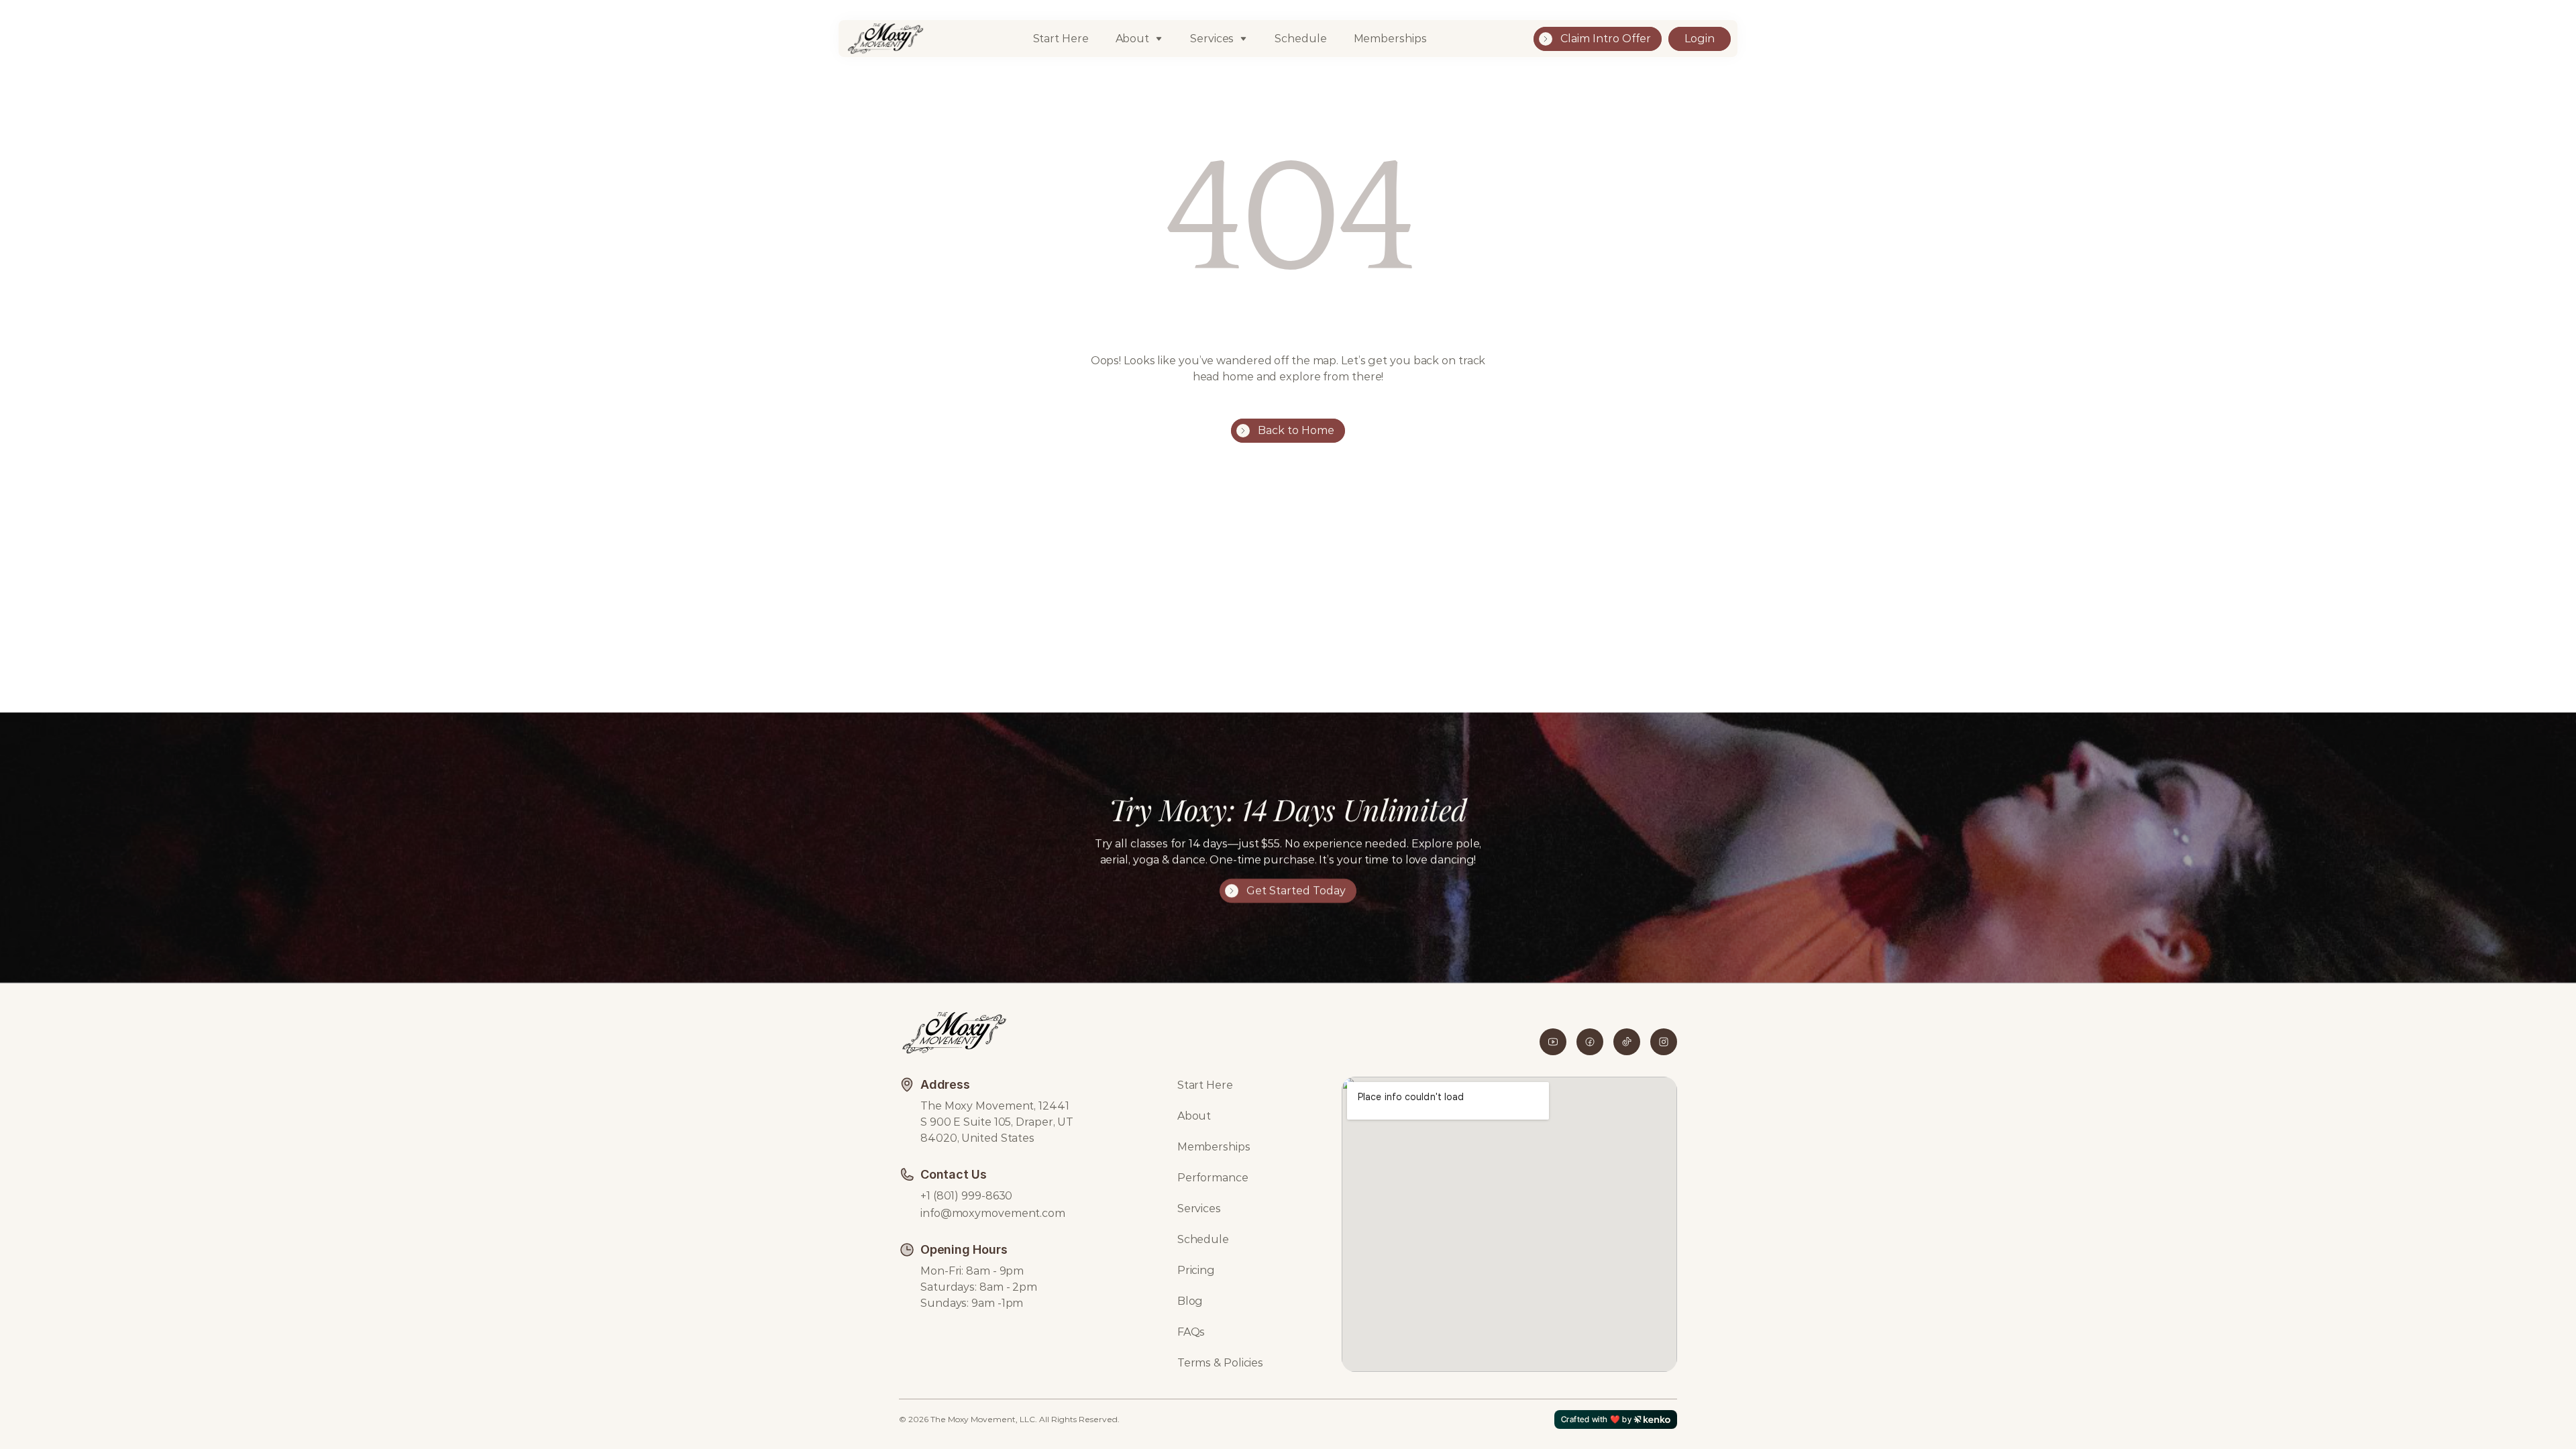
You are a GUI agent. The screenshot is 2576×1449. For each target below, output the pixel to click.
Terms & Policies (1220, 1363)
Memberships (1390, 39)
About (1133, 39)
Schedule (1300, 39)
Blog (1190, 1301)
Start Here (1061, 39)
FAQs (1191, 1332)
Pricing (1196, 1270)
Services (1199, 1209)
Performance (1213, 1178)
